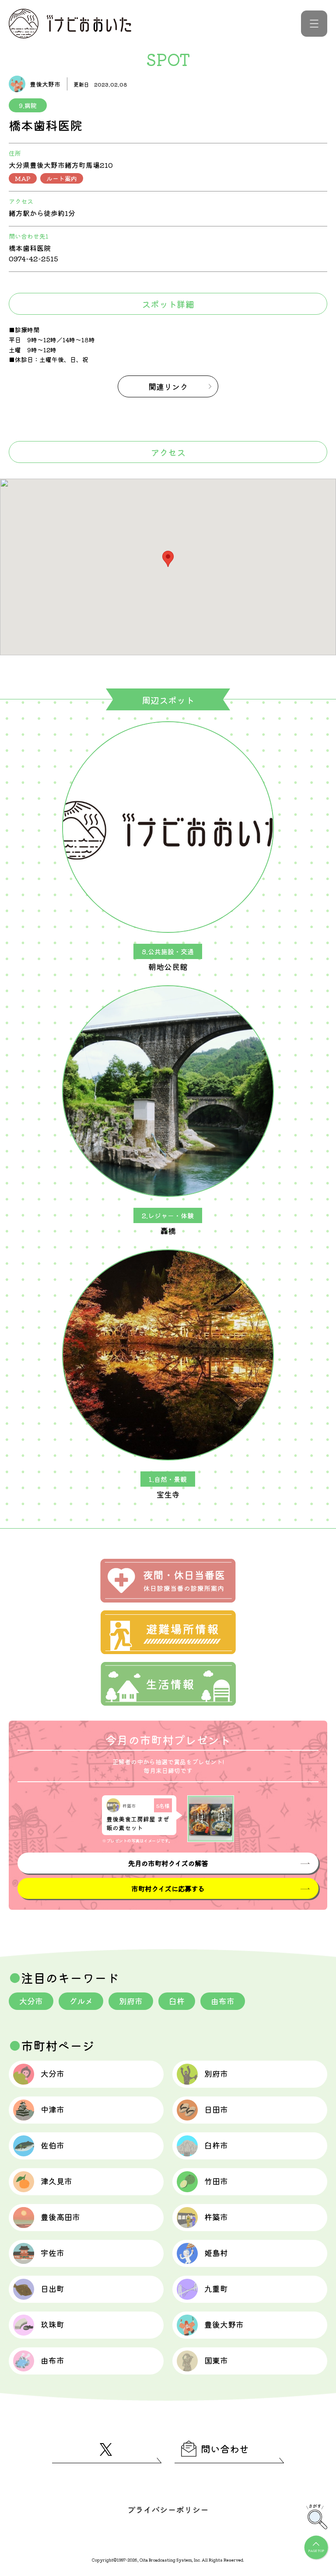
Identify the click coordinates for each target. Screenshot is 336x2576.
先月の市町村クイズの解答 (168, 1863)
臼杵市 (216, 2145)
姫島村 (216, 2253)
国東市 (216, 2360)
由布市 (223, 2001)
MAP (23, 178)
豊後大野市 (224, 2324)
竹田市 (216, 2181)
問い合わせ (225, 2448)
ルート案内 (62, 178)
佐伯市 (52, 2145)
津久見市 (56, 2181)
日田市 (216, 2109)
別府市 (131, 2001)
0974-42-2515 (33, 258)
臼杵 (177, 2001)
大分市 (31, 2001)
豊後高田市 (60, 2217)
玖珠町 (52, 2324)
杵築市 (216, 2217)
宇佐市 (52, 2253)
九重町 (216, 2288)
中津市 (52, 2109)
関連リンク (168, 386)
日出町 (52, 2288)
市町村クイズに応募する (168, 1888)
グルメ (81, 2001)
